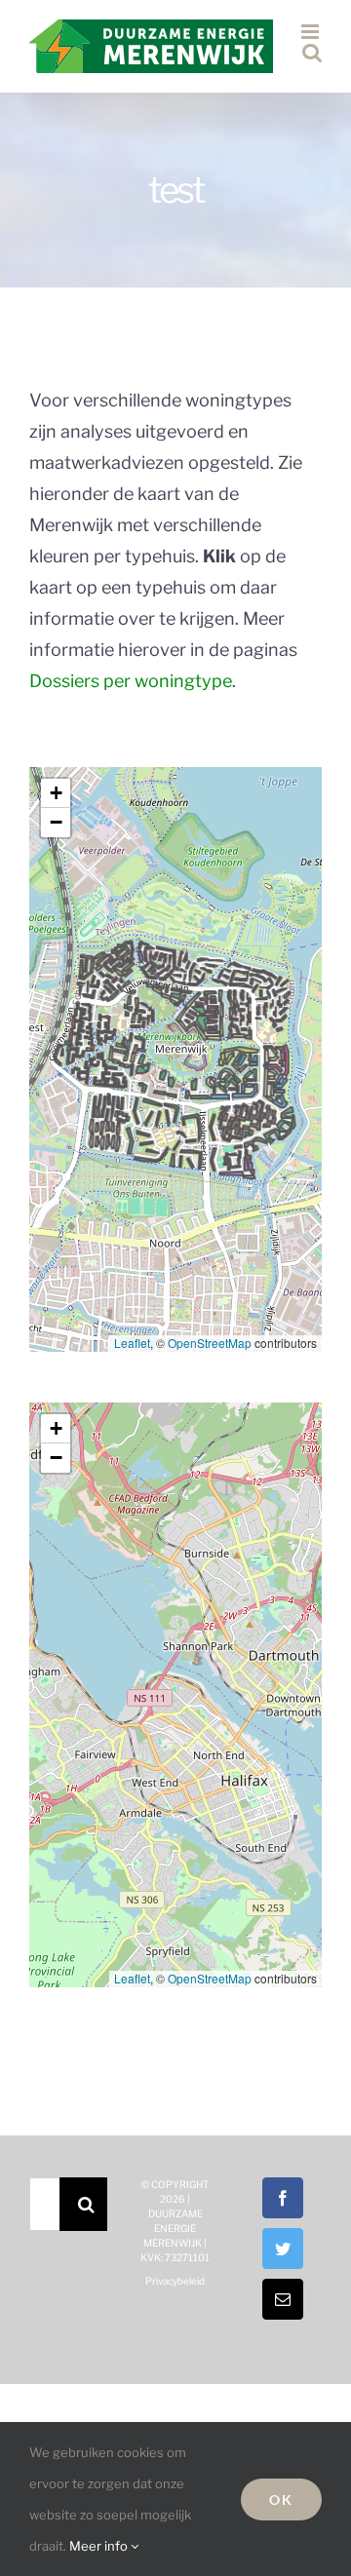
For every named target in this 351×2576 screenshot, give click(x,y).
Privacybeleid (175, 2281)
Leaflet (132, 1343)
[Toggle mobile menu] (312, 32)
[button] (56, 793)
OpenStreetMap (210, 1343)
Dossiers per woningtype (131, 681)
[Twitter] (283, 2249)
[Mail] (283, 2299)
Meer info (100, 2546)
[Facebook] (283, 2198)
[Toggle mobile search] (312, 52)
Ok (281, 2499)
